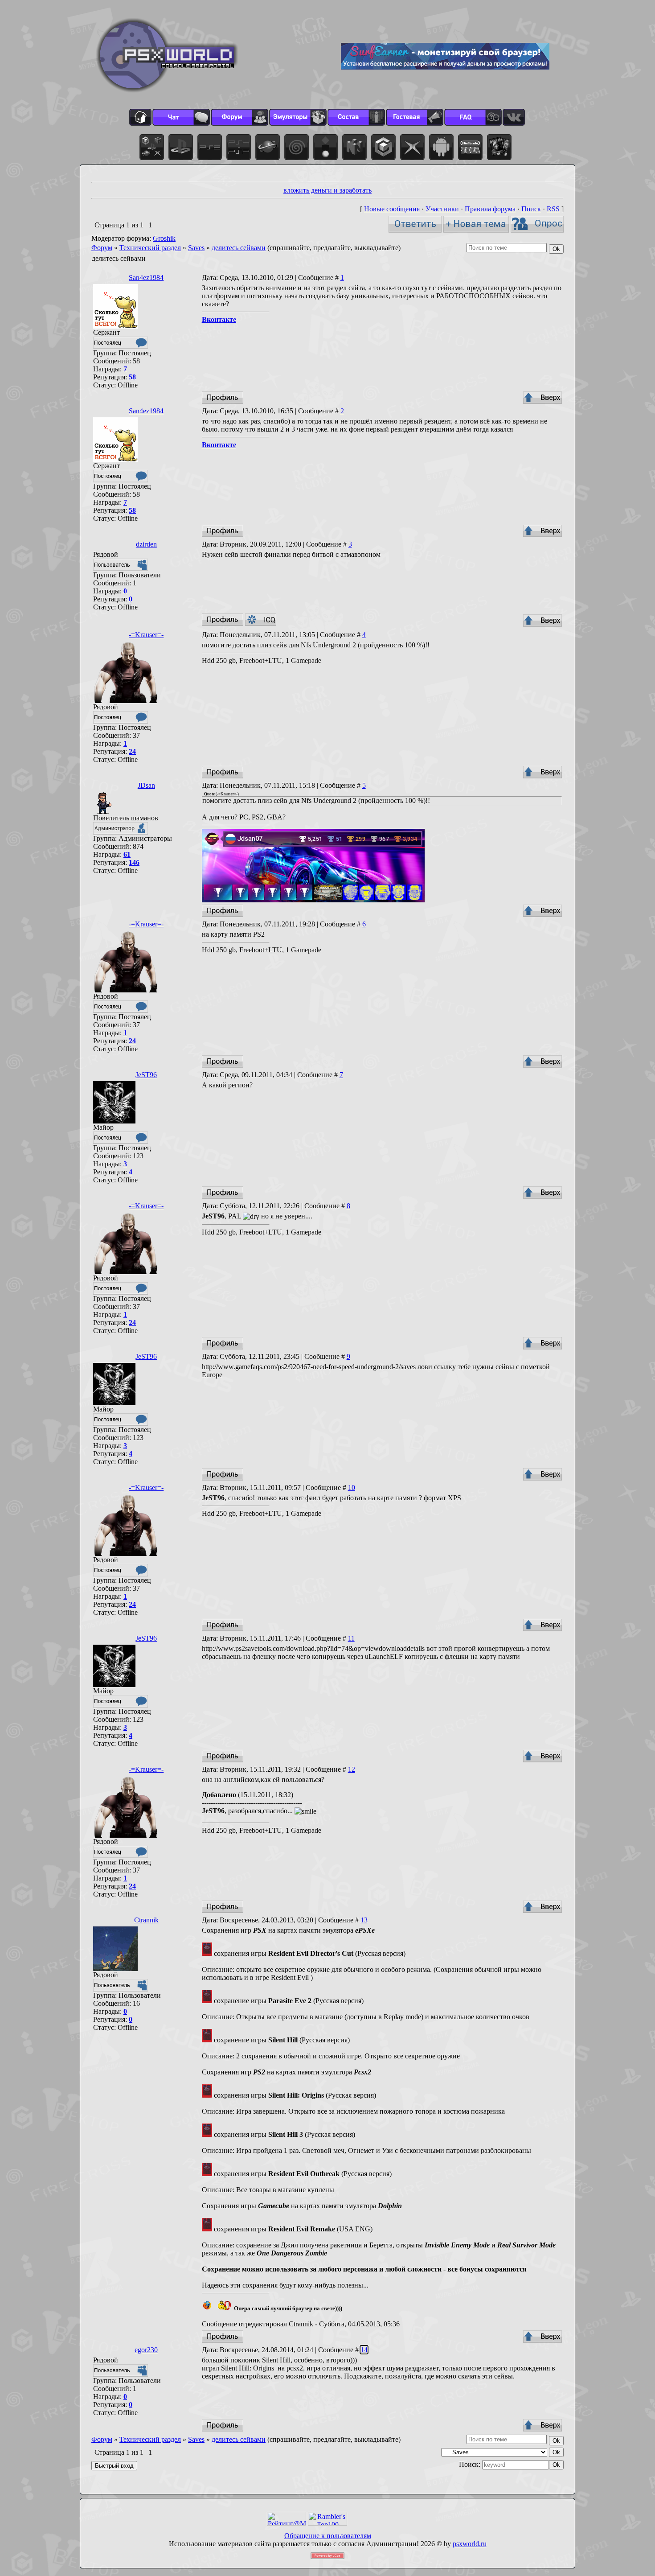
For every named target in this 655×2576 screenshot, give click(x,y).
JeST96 (146, 1075)
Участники (442, 209)
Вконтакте (219, 319)
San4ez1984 (146, 278)
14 (364, 2350)
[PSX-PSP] (239, 147)
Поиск (531, 209)
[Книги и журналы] (499, 147)
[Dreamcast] (297, 147)
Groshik (164, 238)
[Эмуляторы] (298, 117)
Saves (196, 248)
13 (364, 1920)
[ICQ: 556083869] (261, 620)
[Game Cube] (383, 147)
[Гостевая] (415, 117)
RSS (553, 209)
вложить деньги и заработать (327, 190)
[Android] (441, 147)
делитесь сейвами (239, 248)
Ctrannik (146, 1920)
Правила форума (490, 209)
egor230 (146, 2350)
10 (352, 1488)
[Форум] (239, 117)
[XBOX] (412, 147)
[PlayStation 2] (210, 147)
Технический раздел (150, 248)
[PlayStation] (181, 147)
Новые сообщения (392, 209)
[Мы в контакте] (514, 117)
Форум (102, 248)
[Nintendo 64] (354, 147)
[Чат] (181, 117)
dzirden (146, 544)
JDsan (146, 785)
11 (351, 1638)
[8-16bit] (470, 147)
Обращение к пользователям (328, 2536)
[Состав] (356, 117)
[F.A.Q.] (473, 117)
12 (352, 1769)
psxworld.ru (470, 2544)
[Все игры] (152, 147)
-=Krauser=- (146, 635)
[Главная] (140, 117)
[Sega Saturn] (268, 147)
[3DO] (325, 147)
